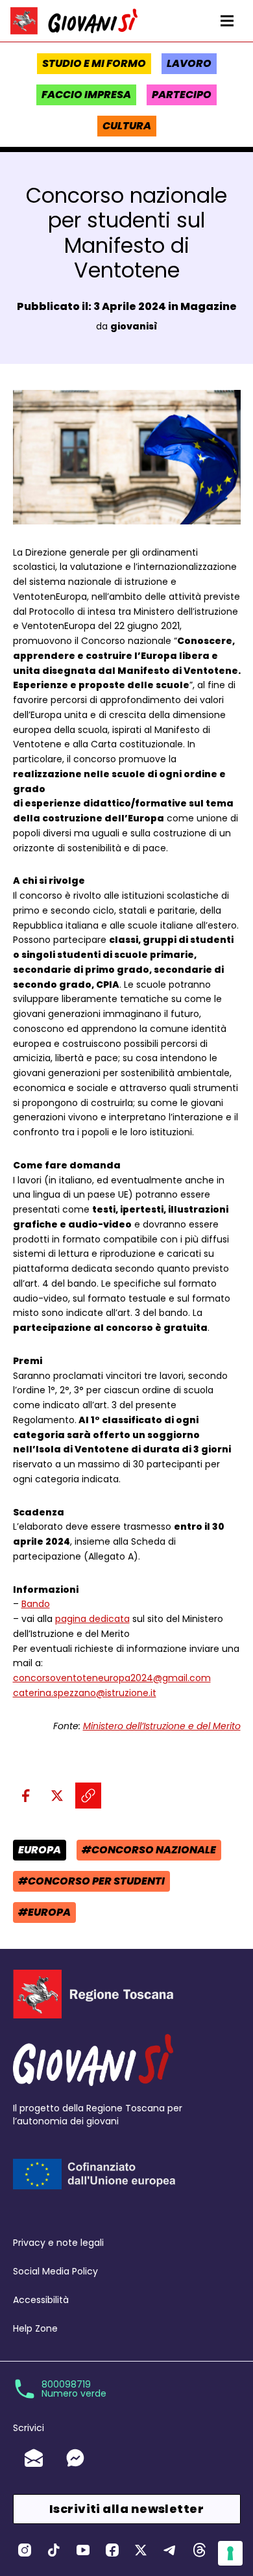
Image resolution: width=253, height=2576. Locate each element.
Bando (36, 1604)
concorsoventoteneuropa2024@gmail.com (112, 1678)
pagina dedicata (92, 1619)
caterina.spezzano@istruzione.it (85, 1693)
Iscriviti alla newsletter (126, 2509)
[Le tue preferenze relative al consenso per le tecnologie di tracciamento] (230, 2553)
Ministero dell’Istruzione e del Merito (162, 1726)
